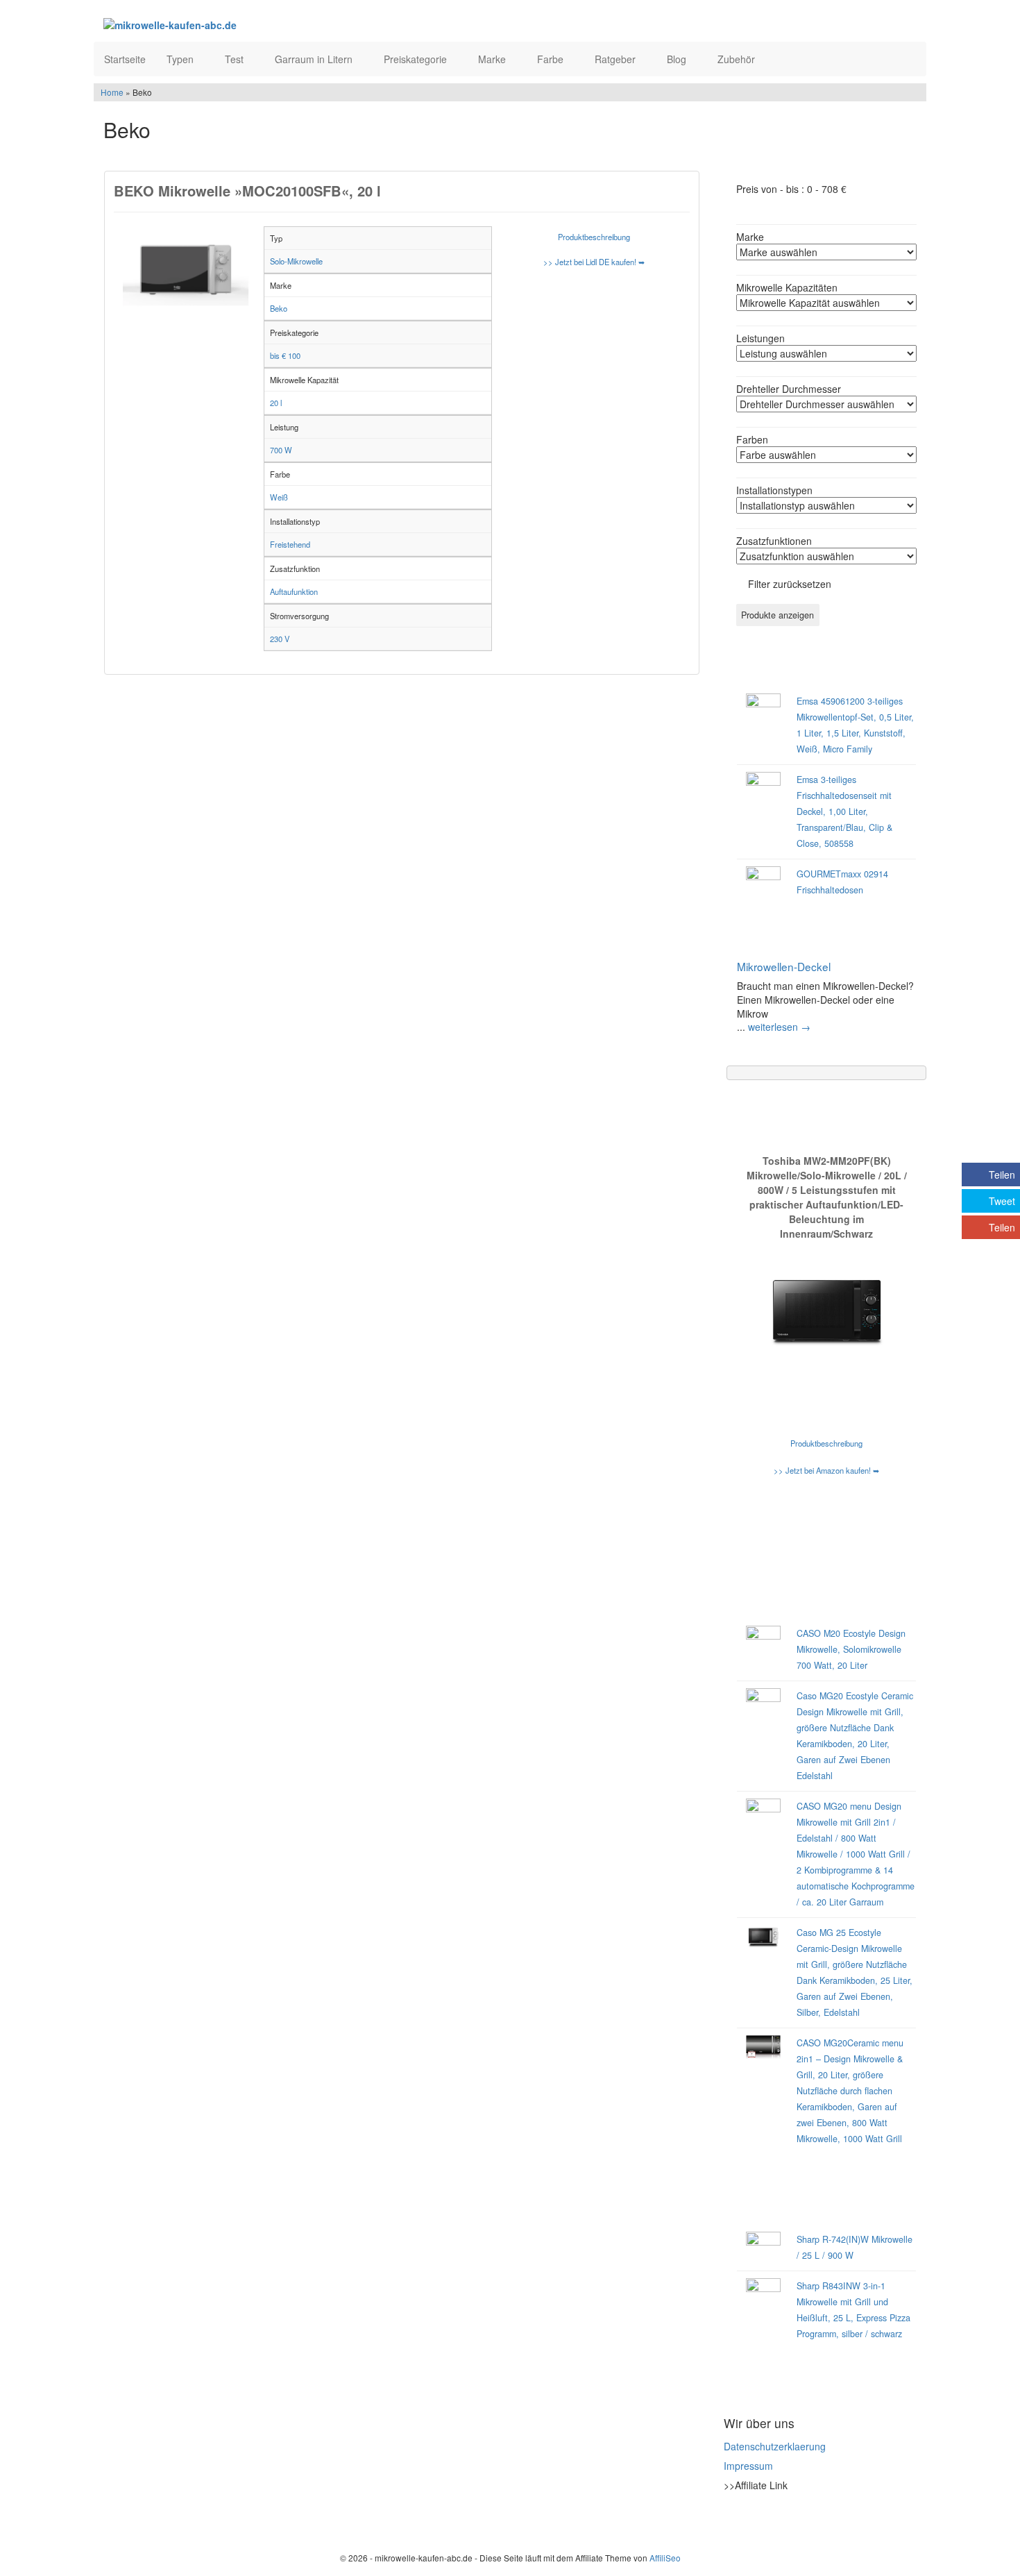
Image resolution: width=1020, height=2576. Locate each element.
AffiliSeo (665, 2558)
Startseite (125, 59)
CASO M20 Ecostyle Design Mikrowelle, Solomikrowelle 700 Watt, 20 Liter (851, 1649)
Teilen (1002, 1175)
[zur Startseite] (273, 24)
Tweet (1002, 1201)
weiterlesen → (779, 1027)
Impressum (748, 2466)
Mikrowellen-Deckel (784, 966)
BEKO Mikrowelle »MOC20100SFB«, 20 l (247, 191)
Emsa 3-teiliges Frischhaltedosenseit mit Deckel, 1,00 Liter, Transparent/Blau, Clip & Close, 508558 (844, 811)
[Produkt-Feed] (733, 2520)
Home (112, 92)
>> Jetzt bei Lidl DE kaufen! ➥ (594, 262)
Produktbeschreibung (594, 237)
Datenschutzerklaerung (775, 2446)
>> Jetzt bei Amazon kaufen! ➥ (826, 1470)
